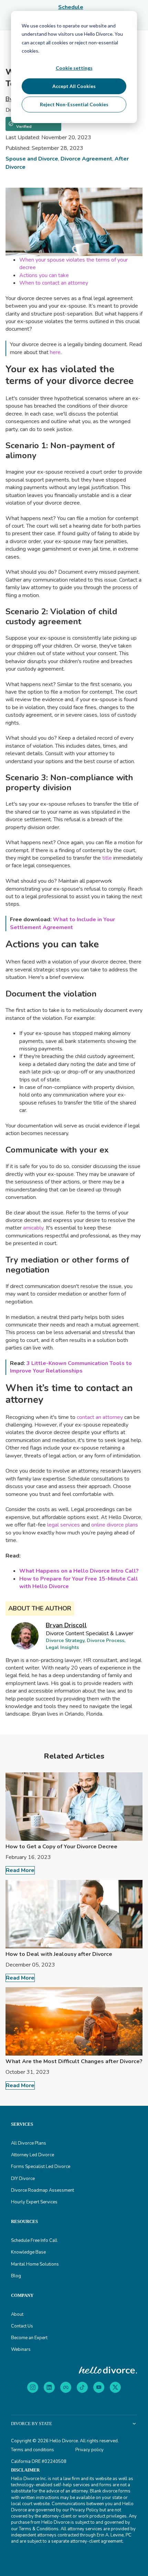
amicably (33, 1228)
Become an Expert (29, 2338)
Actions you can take (44, 275)
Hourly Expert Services (34, 2202)
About (17, 2314)
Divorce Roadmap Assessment (43, 2190)
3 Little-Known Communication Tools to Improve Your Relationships (71, 1367)
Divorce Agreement (86, 159)
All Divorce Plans (29, 2143)
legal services (64, 1525)
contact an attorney (100, 1417)
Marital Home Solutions (35, 2264)
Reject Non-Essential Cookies (74, 104)
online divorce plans (115, 1525)
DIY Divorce (23, 2179)
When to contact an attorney (54, 283)
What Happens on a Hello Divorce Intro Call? (79, 1571)
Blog (16, 2276)
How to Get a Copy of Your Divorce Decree (61, 1847)
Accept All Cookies (74, 86)
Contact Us (22, 2326)
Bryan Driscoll (66, 1625)
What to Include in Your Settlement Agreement (62, 923)
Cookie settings (74, 68)
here (55, 352)
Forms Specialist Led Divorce (41, 2167)
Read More (20, 1870)
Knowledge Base (28, 2252)
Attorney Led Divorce (33, 2155)
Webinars (21, 2349)
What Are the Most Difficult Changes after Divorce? (74, 2061)
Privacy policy (89, 2450)
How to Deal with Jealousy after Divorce (59, 1954)
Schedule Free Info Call (34, 2241)
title (107, 858)
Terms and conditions (33, 2450)
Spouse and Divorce (32, 159)
